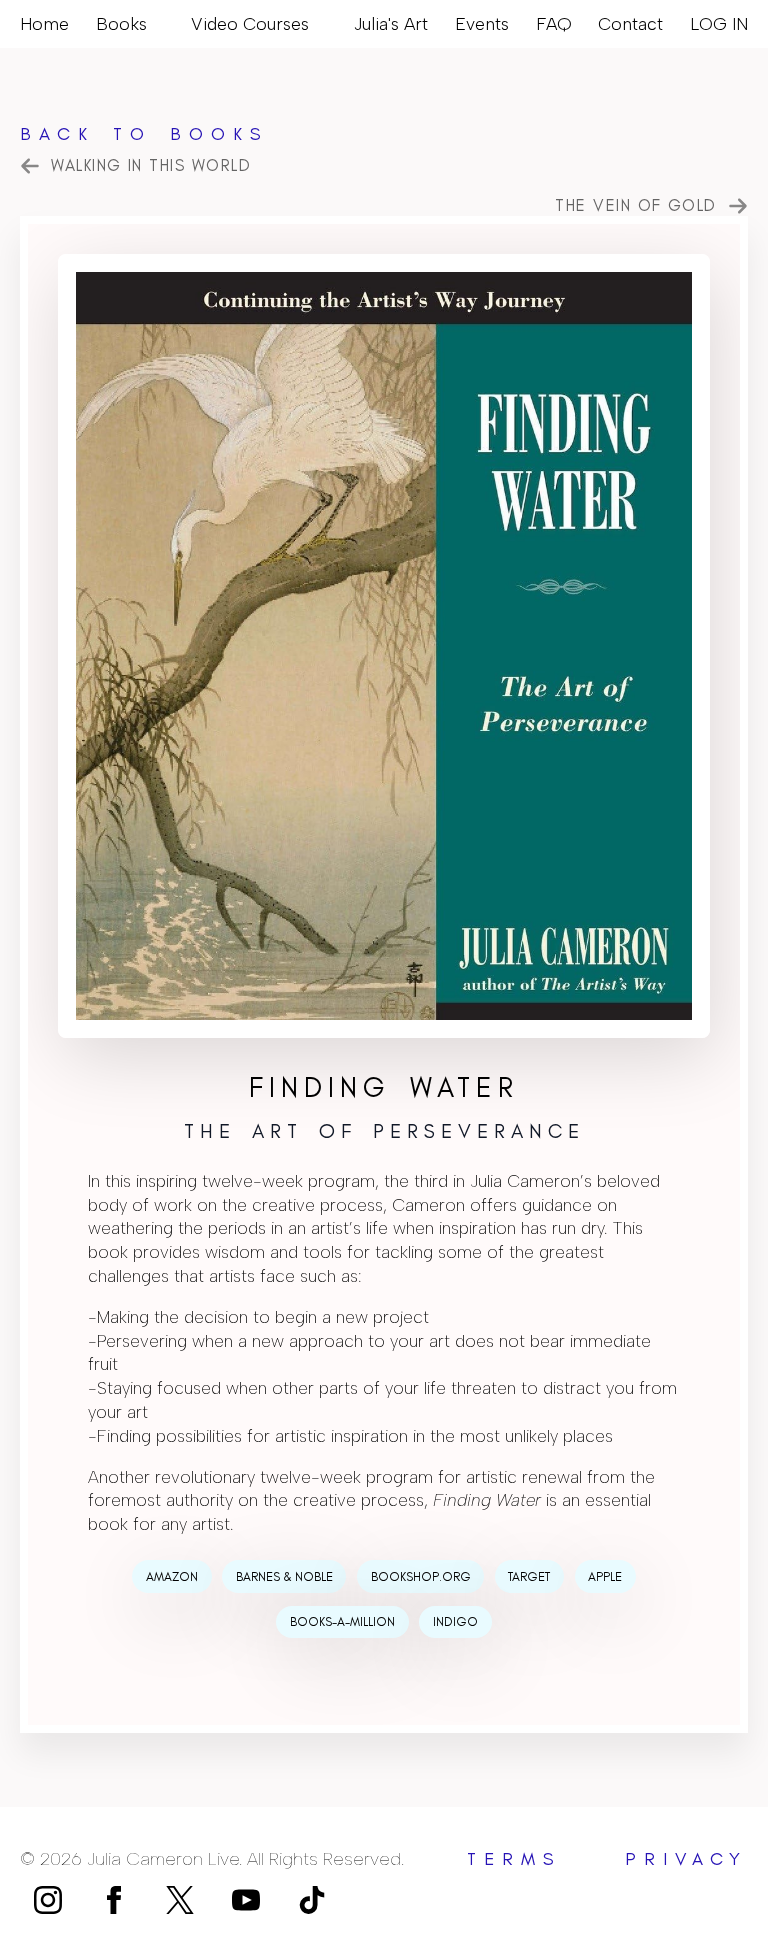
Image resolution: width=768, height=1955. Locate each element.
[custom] (180, 1900)
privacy (686, 1859)
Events (482, 23)
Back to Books (144, 134)
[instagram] (48, 1900)
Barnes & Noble (284, 1576)
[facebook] (114, 1900)
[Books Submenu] (156, 24)
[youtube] (246, 1900)
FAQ (554, 23)
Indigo (455, 1621)
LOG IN (719, 23)
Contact (630, 23)
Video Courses (250, 23)
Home (44, 23)
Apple (605, 1576)
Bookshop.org (421, 1576)
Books (121, 23)
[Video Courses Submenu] (318, 24)
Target (529, 1576)
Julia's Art (391, 23)
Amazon (172, 1576)
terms (514, 1859)
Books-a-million (342, 1621)
